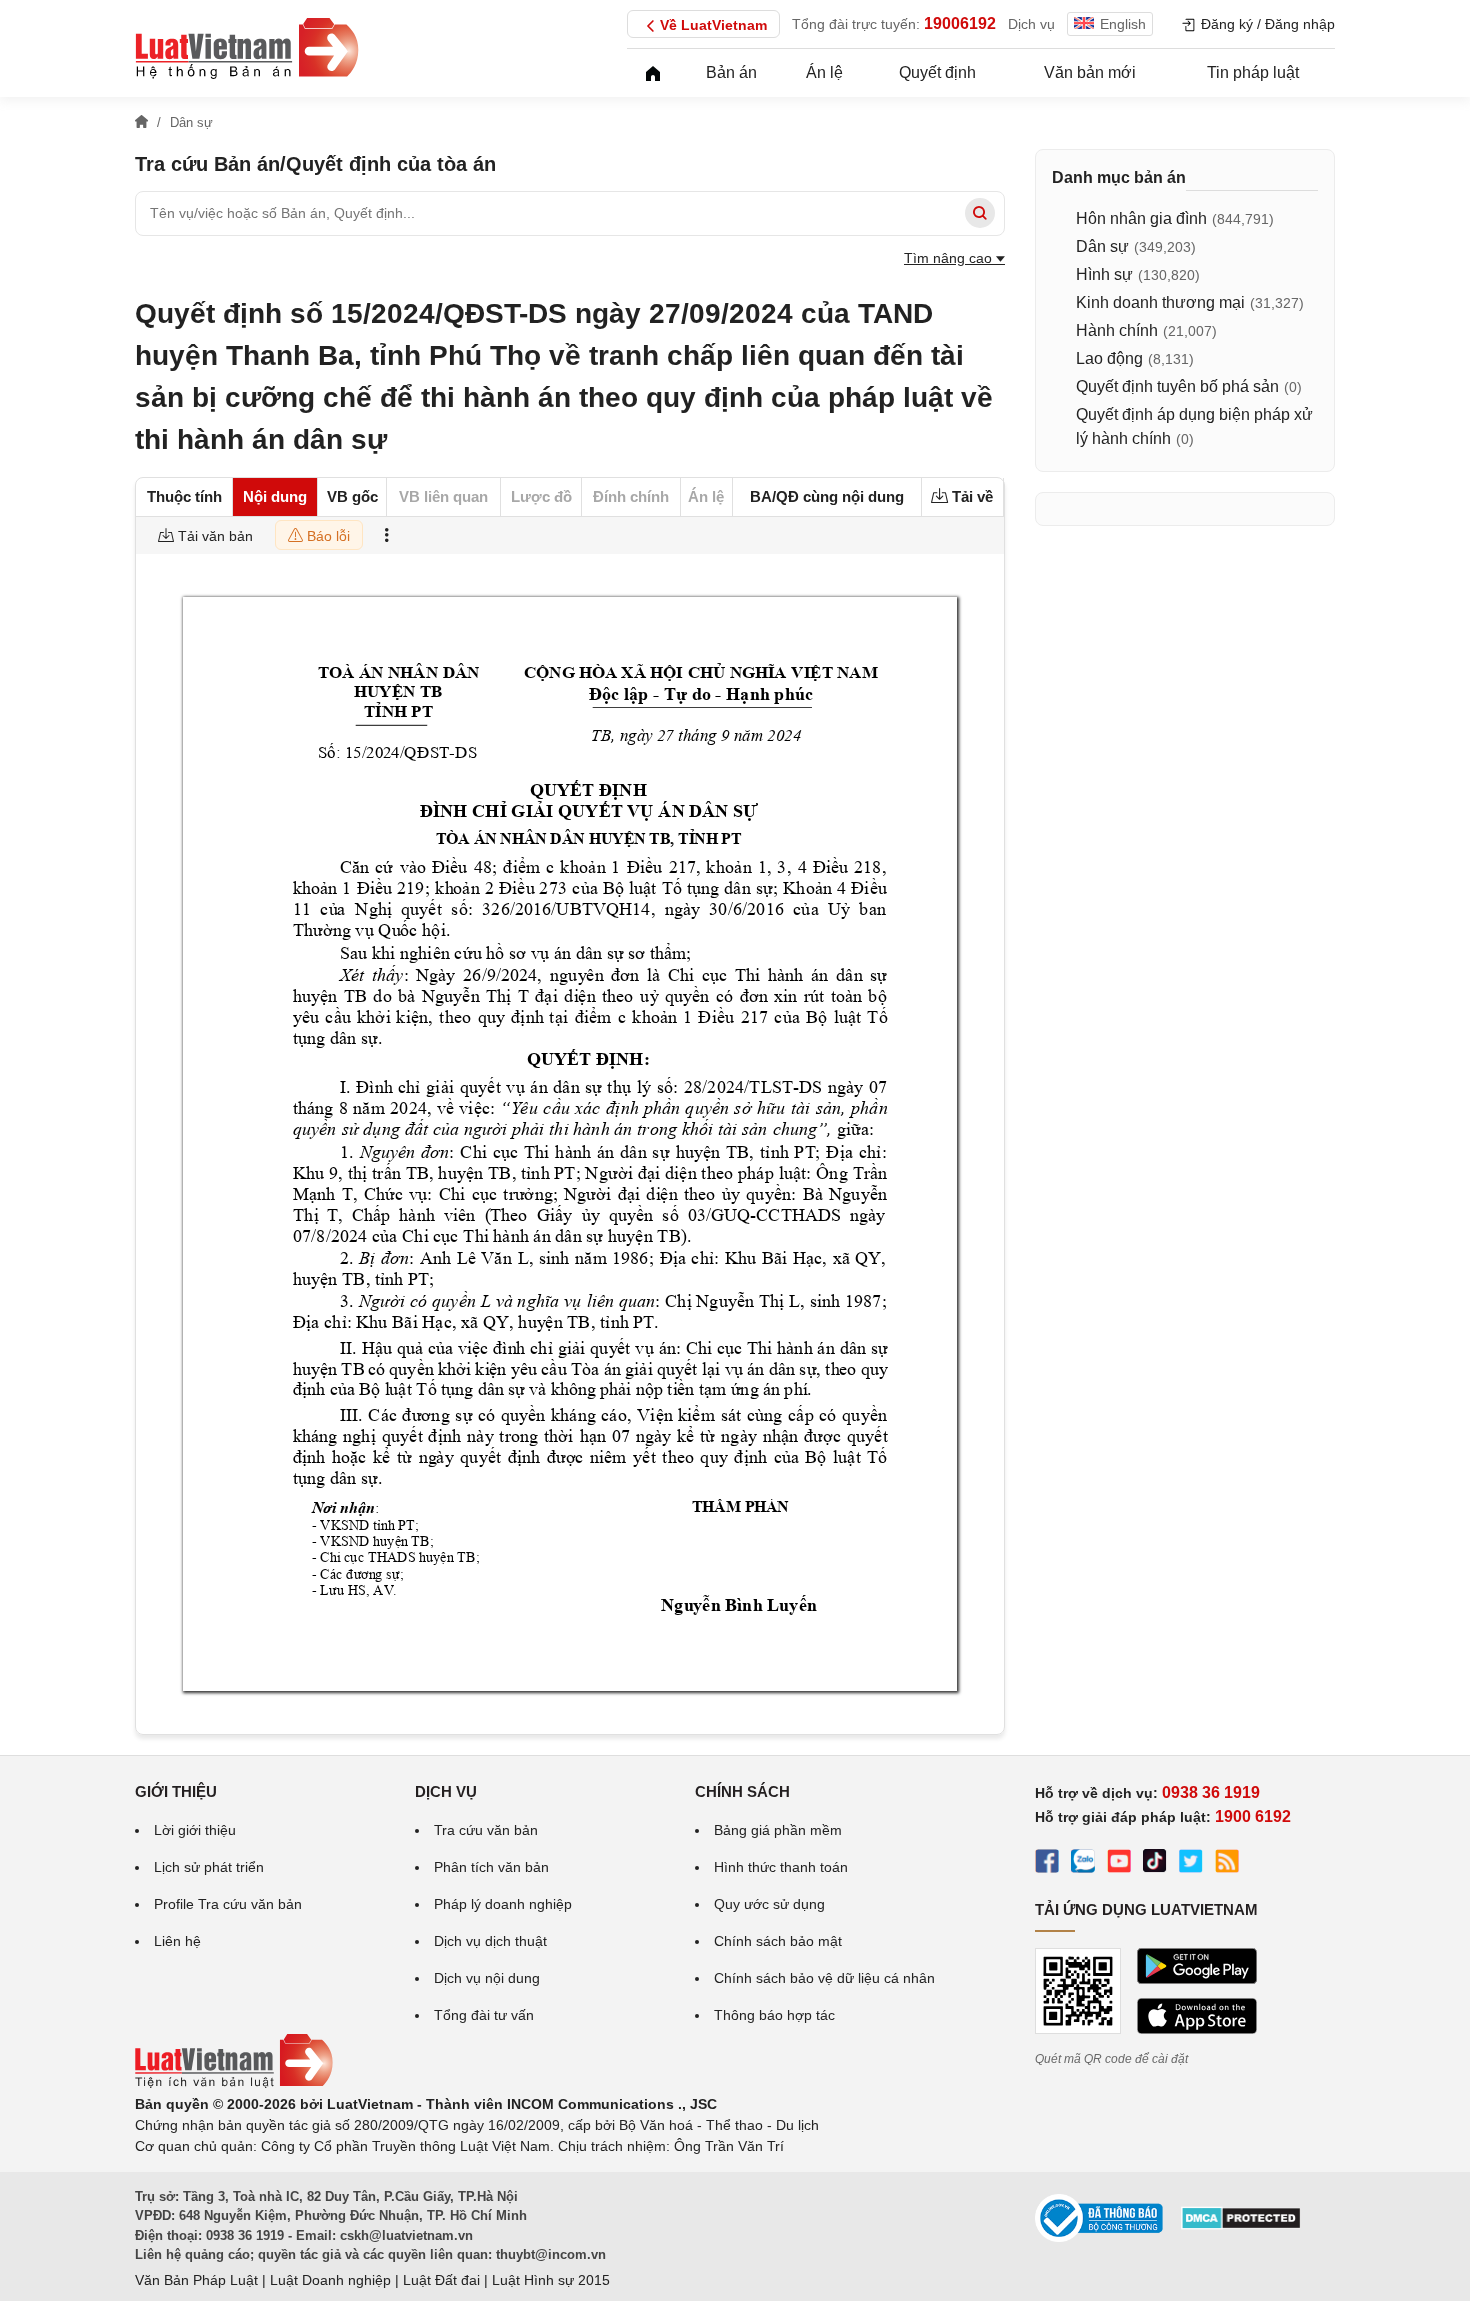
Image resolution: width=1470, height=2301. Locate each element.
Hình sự (1104, 274)
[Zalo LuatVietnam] (1083, 1864)
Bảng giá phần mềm (778, 1830)
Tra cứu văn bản (486, 1830)
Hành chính (1117, 330)
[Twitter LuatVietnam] (1191, 1864)
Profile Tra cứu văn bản (228, 1904)
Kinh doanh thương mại (1160, 302)
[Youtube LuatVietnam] (1119, 1864)
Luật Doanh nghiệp (330, 2280)
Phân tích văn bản (491, 1867)
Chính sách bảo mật (778, 1941)
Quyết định (937, 72)
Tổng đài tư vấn (484, 2015)
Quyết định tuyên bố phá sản (1177, 386)
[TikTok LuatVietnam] (1155, 1864)
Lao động (1109, 358)
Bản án (731, 72)
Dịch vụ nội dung (487, 1978)
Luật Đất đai (441, 2280)
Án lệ (824, 72)
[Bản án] (247, 48)
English (1123, 24)
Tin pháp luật (1253, 72)
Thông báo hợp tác (774, 2015)
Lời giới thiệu (195, 1830)
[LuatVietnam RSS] (1227, 1864)
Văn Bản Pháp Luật (196, 2280)
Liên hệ (177, 1941)
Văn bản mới (1090, 72)
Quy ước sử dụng (769, 1904)
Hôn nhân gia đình (1141, 218)
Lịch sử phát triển (209, 1867)
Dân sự (1102, 246)
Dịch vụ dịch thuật (490, 1941)
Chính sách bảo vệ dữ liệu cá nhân (824, 1978)
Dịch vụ (1031, 24)
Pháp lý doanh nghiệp (503, 1904)
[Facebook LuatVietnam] (1047, 1864)
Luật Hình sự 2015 (551, 2280)
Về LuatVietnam (713, 25)
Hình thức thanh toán (781, 1867)
